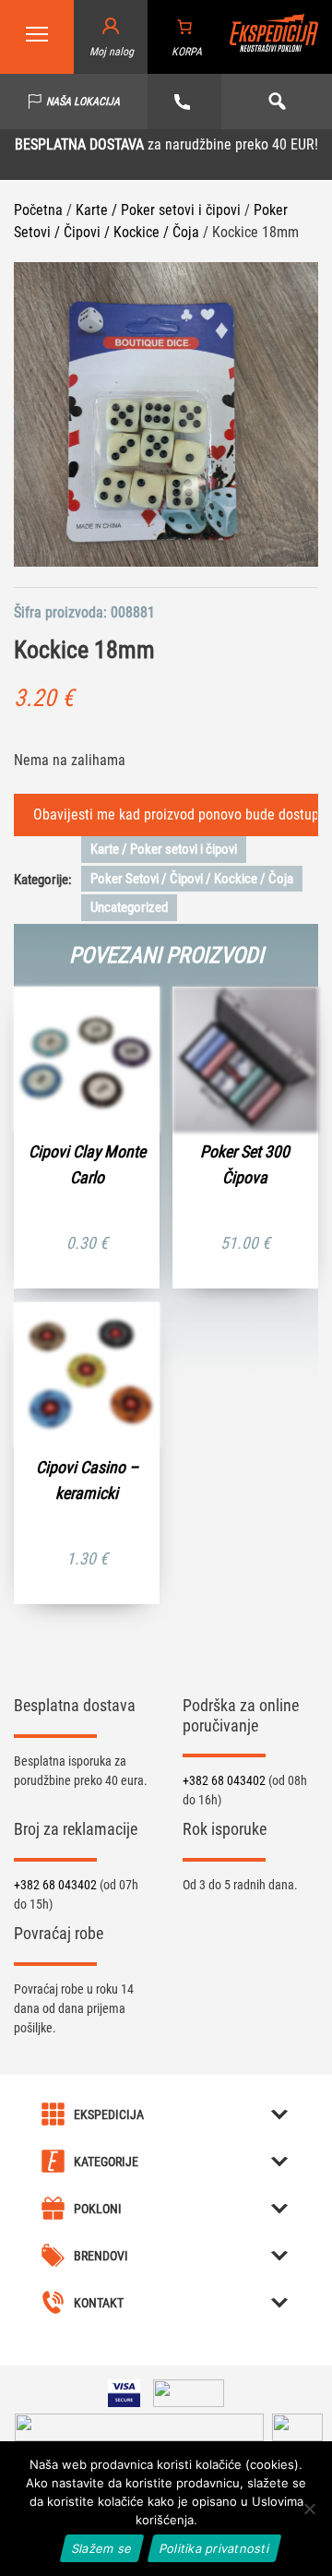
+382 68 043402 (225, 1780)
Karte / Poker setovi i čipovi (158, 210)
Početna (38, 210)
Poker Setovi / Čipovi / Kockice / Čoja (192, 879)
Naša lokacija (83, 102)
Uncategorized (129, 907)
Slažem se (102, 2548)
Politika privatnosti (214, 2548)
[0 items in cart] (184, 27)
